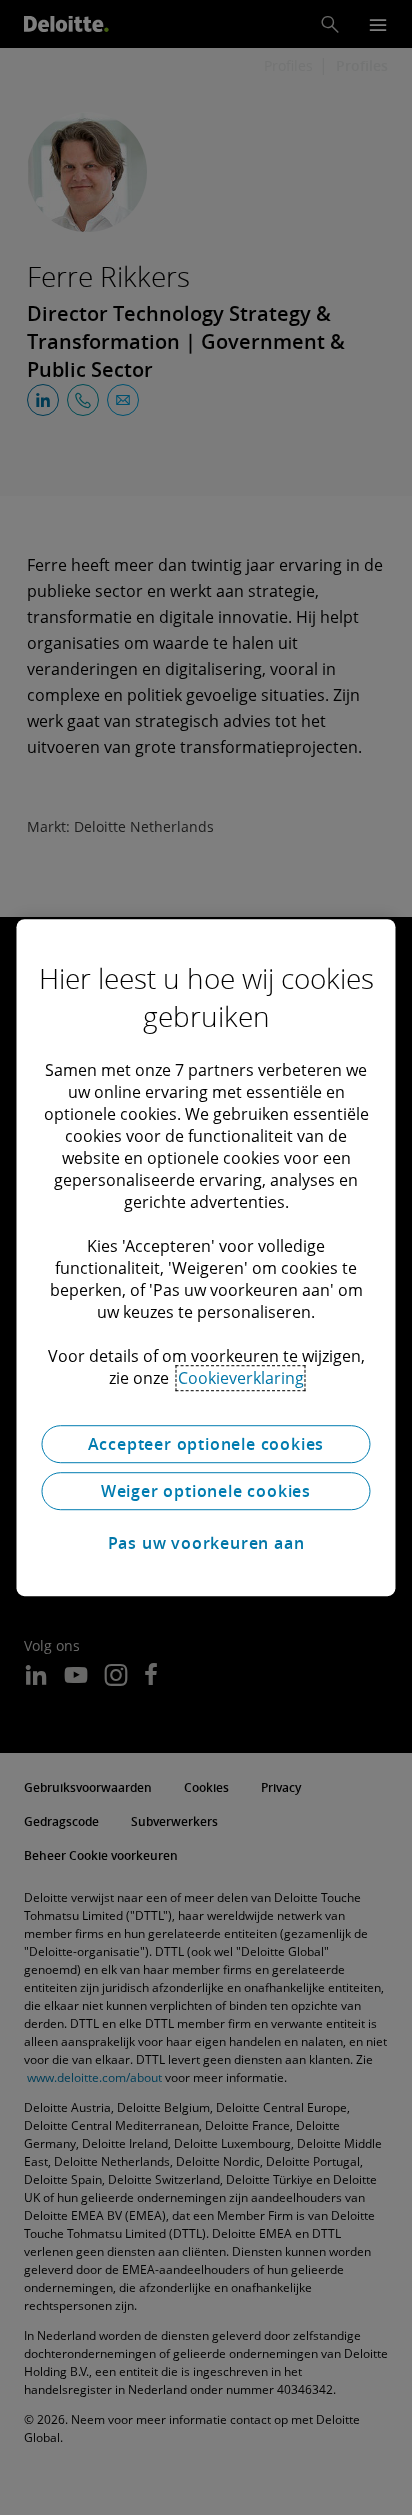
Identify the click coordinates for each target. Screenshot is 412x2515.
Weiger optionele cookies (206, 1491)
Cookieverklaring (241, 1378)
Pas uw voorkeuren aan (206, 1543)
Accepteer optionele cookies (206, 1444)
